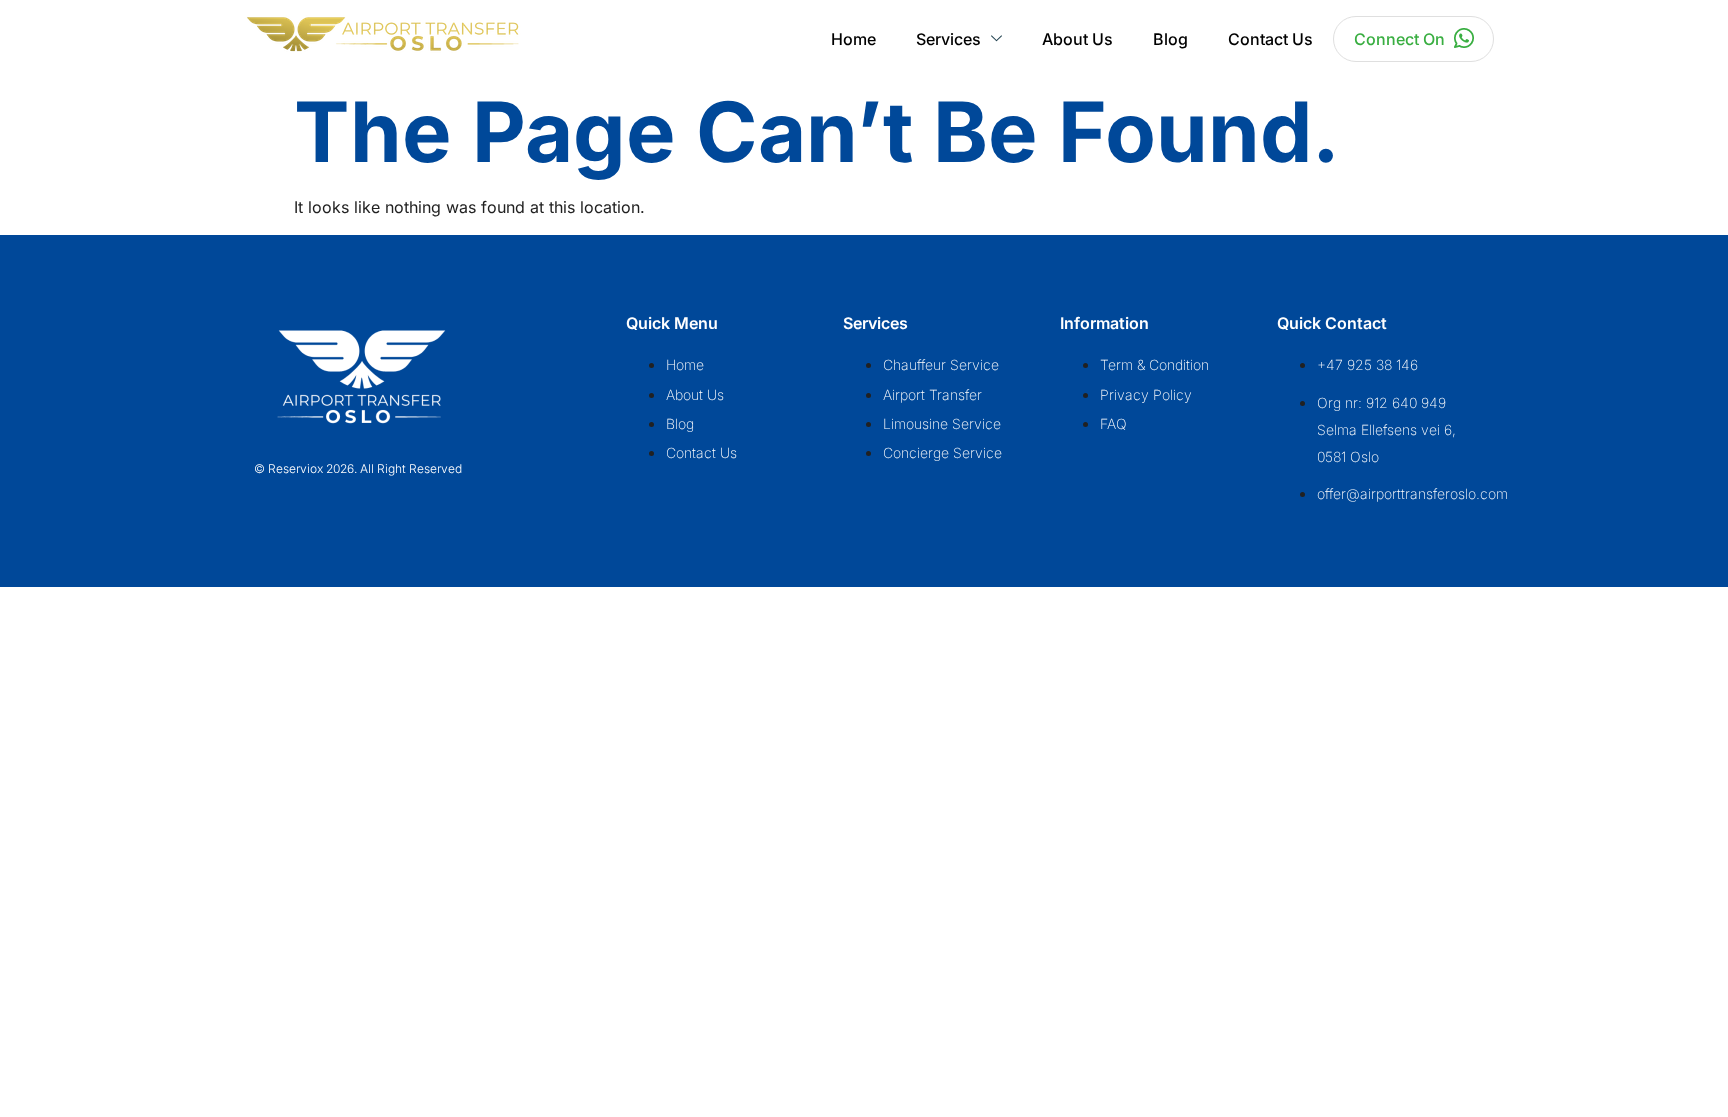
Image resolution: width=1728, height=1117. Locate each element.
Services (948, 39)
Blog (1170, 39)
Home (853, 39)
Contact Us (1270, 39)
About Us (1077, 39)
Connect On (1399, 39)
